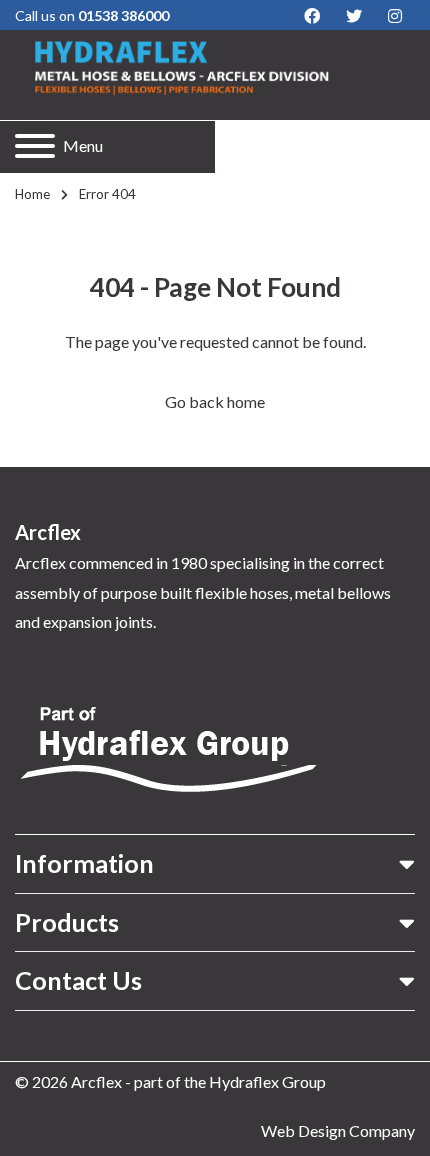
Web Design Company (338, 1130)
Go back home (215, 401)
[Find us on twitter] (354, 16)
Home (32, 194)
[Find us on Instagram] (395, 16)
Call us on (92, 15)
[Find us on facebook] (312, 16)
